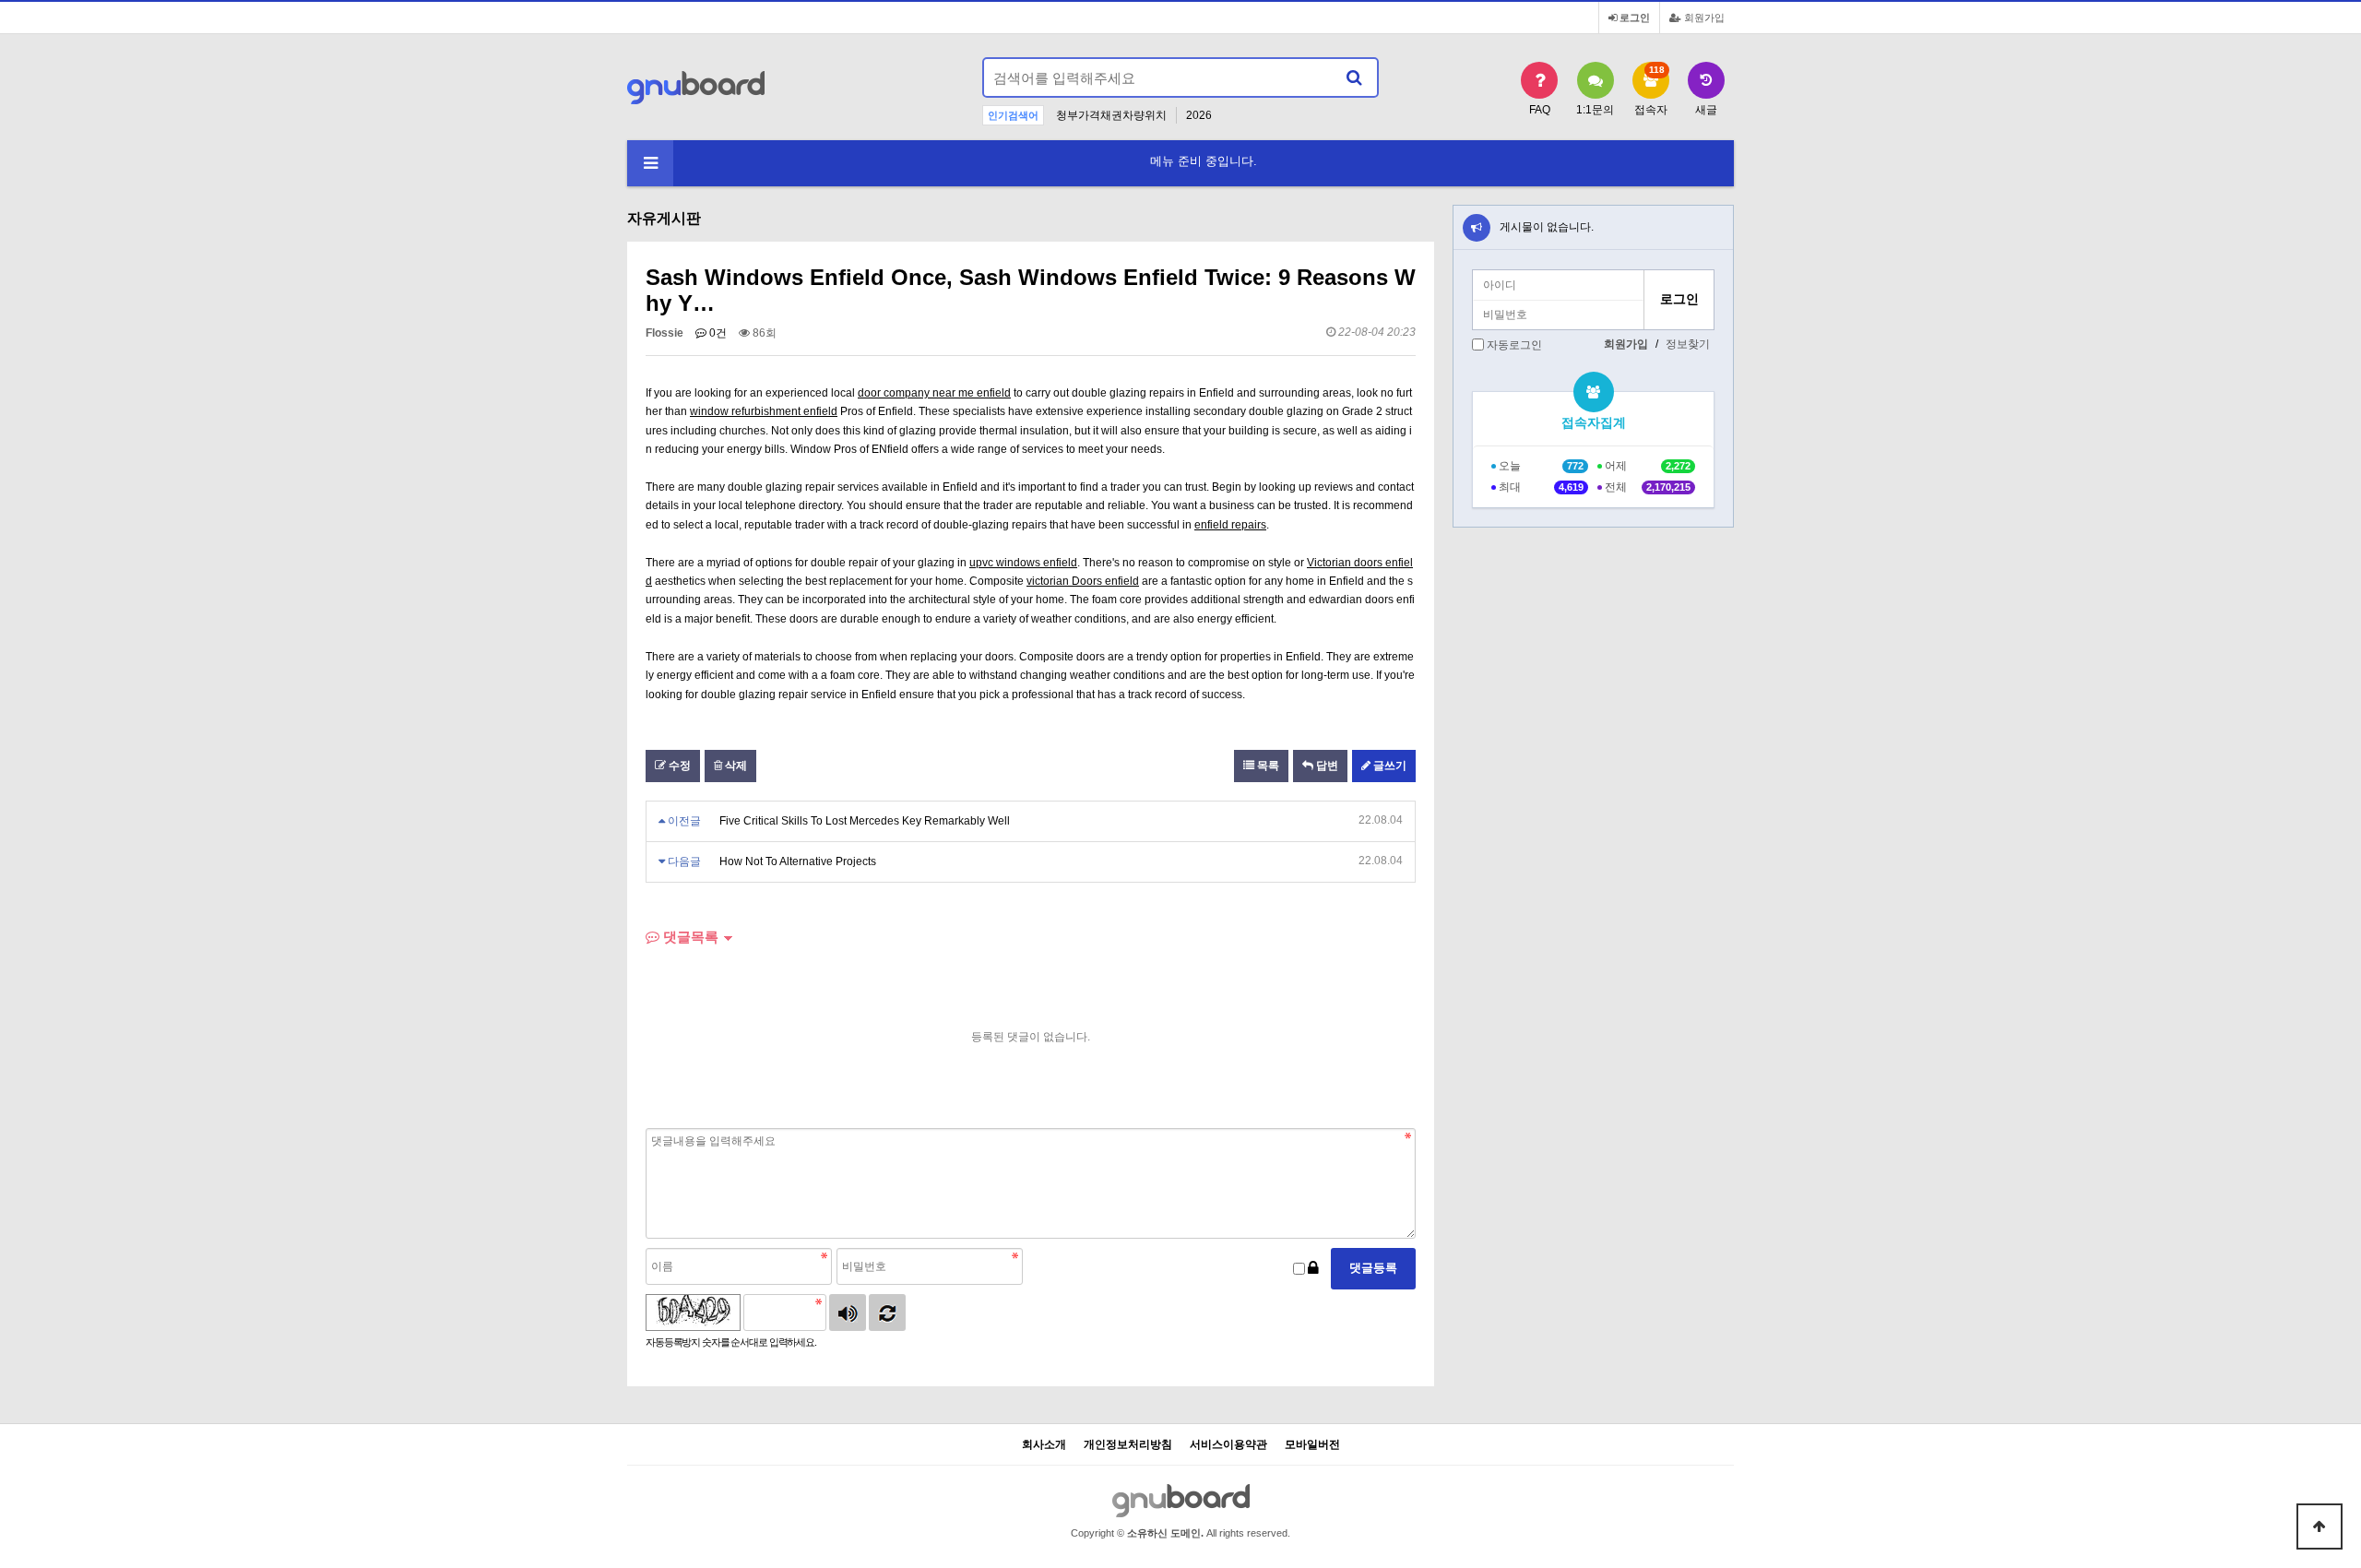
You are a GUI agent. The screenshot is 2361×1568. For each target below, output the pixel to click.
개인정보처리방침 (1128, 1445)
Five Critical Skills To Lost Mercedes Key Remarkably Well (865, 821)
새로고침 (887, 1313)
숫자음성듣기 (848, 1313)
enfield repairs (1230, 525)
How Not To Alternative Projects (798, 861)
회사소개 (1044, 1445)
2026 (1199, 115)
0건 (717, 333)
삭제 (735, 766)
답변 (1326, 766)
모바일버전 (1312, 1445)
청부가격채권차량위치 (1111, 115)
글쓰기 (1388, 766)
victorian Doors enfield (1083, 581)
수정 (678, 766)
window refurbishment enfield (764, 411)
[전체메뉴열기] (650, 163)
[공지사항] (1477, 228)
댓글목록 (689, 937)
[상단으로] (2319, 1526)
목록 (1267, 766)
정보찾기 (1688, 344)
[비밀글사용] (1313, 1269)
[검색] (1354, 77)
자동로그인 (1514, 345)
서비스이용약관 (1228, 1445)
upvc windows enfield (1023, 563)
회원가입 (1703, 18)
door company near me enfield (934, 393)
